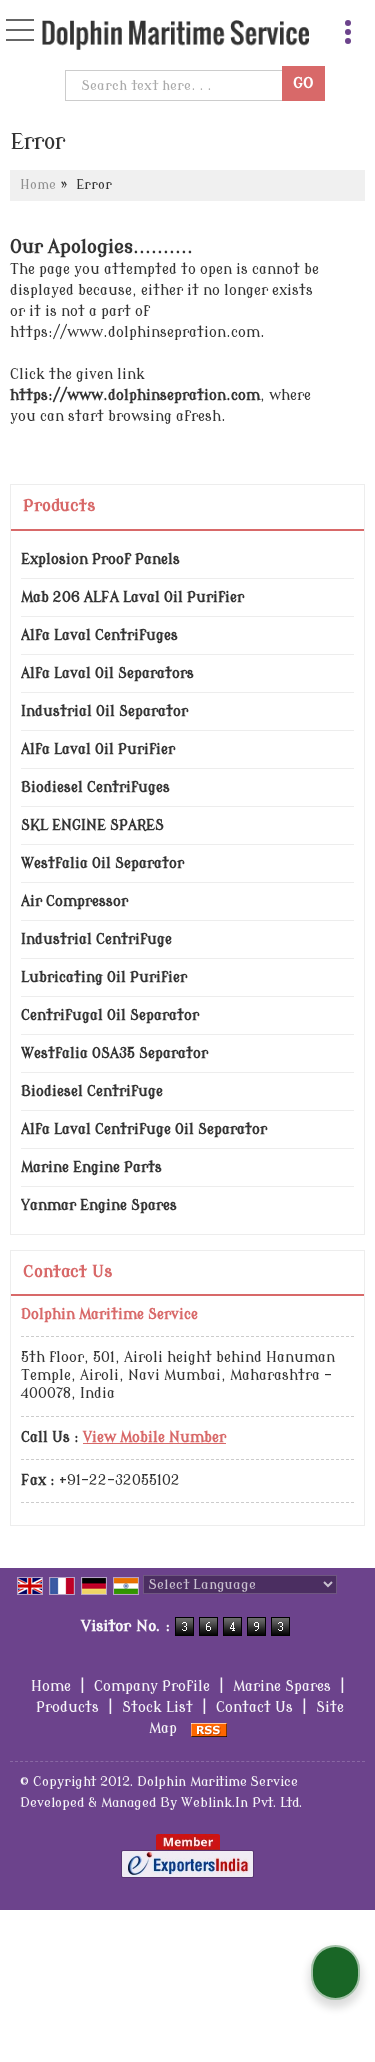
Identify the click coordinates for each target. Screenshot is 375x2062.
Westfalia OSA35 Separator (114, 1053)
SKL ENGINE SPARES (92, 825)
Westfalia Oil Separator (102, 863)
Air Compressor (74, 901)
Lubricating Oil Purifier (104, 977)
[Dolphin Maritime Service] (175, 37)
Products (59, 506)
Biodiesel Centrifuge (92, 1091)
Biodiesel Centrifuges (95, 787)
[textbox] (176, 85)
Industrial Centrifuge (96, 939)
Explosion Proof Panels (100, 559)
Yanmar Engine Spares (99, 1205)
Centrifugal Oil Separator (110, 1015)
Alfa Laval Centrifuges (99, 635)
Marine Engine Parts (91, 1167)
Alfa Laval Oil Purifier (98, 749)
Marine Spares (282, 1686)
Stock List (157, 1707)
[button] (154, 1437)
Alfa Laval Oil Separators (107, 673)
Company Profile (152, 1686)
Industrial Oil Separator (104, 711)
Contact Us (254, 1707)
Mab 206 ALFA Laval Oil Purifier (132, 597)
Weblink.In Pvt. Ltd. (241, 1803)
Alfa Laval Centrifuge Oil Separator (144, 1129)
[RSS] (209, 1728)
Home (38, 185)
